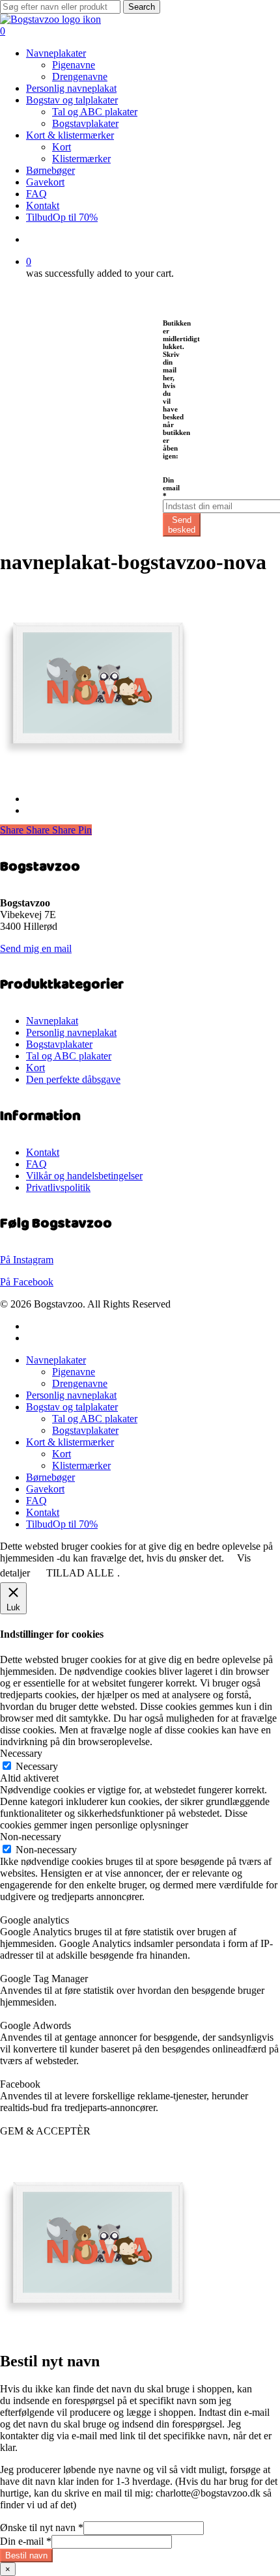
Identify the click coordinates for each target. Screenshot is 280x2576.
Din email (171, 488)
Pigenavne (74, 1372)
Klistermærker (81, 1465)
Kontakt (43, 1152)
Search (142, 7)
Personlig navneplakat (71, 1032)
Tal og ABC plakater (69, 1056)
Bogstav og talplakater (72, 1407)
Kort (35, 1068)
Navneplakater (56, 1360)
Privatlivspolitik (58, 1187)
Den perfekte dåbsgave (73, 1079)
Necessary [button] (21, 1753)
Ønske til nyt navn (42, 2527)
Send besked (182, 525)
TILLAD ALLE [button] (80, 1573)
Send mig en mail (36, 948)
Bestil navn (26, 2555)
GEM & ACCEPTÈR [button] (45, 2131)
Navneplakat (52, 1021)
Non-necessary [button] (31, 1837)
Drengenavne (80, 1383)
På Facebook (27, 1282)
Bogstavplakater (59, 1044)
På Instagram (27, 1260)
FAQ (36, 1164)
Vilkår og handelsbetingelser (84, 1176)
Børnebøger (50, 1477)
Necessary (37, 1766)
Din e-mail (26, 2541)
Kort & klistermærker (70, 1442)
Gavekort (45, 1489)
